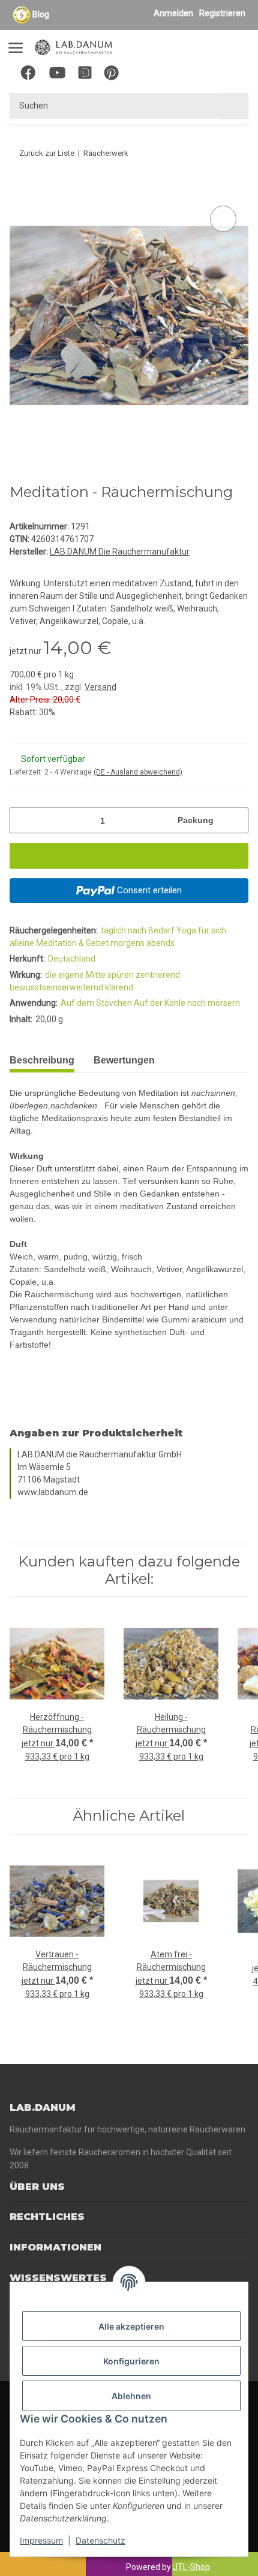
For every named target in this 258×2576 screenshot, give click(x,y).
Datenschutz (100, 2540)
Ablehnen (131, 2396)
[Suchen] (235, 106)
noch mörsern (214, 1003)
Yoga (187, 930)
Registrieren (222, 13)
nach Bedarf (152, 930)
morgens (128, 943)
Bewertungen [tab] (124, 1060)
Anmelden (173, 13)
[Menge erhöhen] (235, 820)
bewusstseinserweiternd (57, 987)
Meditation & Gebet (73, 943)
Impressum (41, 2540)
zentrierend (158, 975)
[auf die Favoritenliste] (223, 219)
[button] (172, 75)
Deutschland (72, 959)
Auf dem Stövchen (97, 1003)
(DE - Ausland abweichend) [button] (138, 772)
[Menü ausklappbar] (16, 42)
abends (160, 943)
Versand (100, 687)
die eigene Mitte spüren (90, 975)
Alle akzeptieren (131, 2326)
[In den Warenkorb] (19, 189)
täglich (114, 930)
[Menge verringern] (23, 820)
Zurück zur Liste (47, 153)
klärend (119, 987)
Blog (41, 14)
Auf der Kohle (160, 1003)
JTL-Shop (191, 2567)
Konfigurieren (131, 2361)
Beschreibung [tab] (42, 1060)
